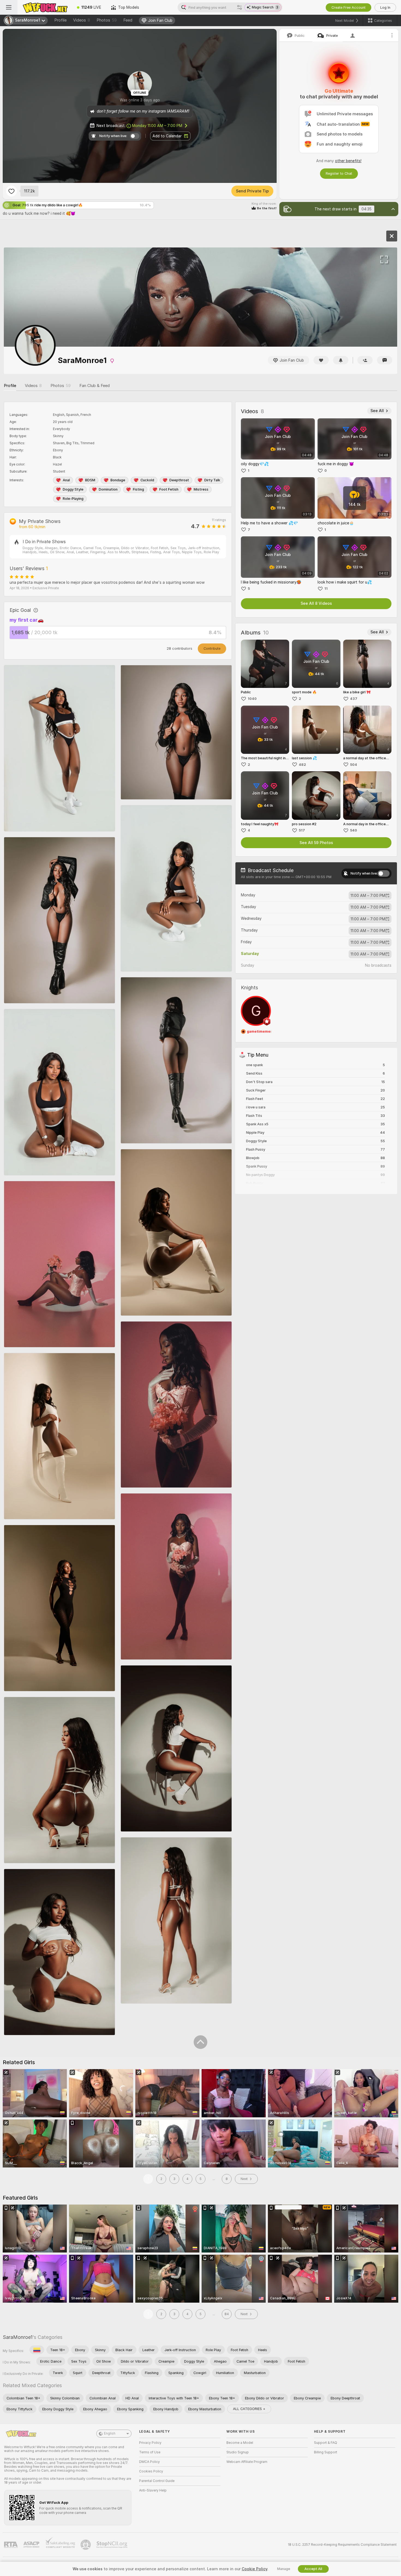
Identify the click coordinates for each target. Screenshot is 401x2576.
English (110, 2433)
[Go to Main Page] (45, 7)
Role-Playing (73, 499)
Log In (385, 7)
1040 (252, 699)
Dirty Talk (212, 480)
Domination (108, 489)
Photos (107, 20)
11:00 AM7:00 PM (368, 896)
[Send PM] (385, 360)
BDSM (90, 480)
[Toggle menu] (9, 7)
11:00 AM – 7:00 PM (157, 126)
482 (302, 765)
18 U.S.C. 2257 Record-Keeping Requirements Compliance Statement (342, 2545)
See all (377, 411)
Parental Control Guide (157, 2481)
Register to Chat (339, 173)
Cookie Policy (255, 2569)
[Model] (392, 236)
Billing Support (326, 2452)
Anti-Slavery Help (153, 2490)
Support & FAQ (326, 2443)
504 (354, 765)
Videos (82, 20)
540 (354, 830)
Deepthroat (179, 480)
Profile (60, 20)
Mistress (201, 489)
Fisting (138, 489)
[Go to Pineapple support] (86, 2545)
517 (302, 830)
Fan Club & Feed (95, 386)
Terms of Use (150, 2452)
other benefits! (348, 161)
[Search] (240, 7)
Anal (66, 480)
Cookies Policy (151, 2471)
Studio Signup (238, 2452)
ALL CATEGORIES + (249, 2409)
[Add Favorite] (11, 191)
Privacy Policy (150, 2443)
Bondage (118, 480)
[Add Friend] (365, 360)
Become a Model (240, 2443)
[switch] (384, 873)
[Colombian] (37, 2350)
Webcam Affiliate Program (247, 2462)
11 (326, 589)
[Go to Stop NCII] (112, 2545)
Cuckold (147, 480)
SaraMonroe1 (18, 2337)
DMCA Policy (149, 2462)
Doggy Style (73, 489)
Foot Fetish (169, 489)
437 (354, 699)
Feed (128, 20)
